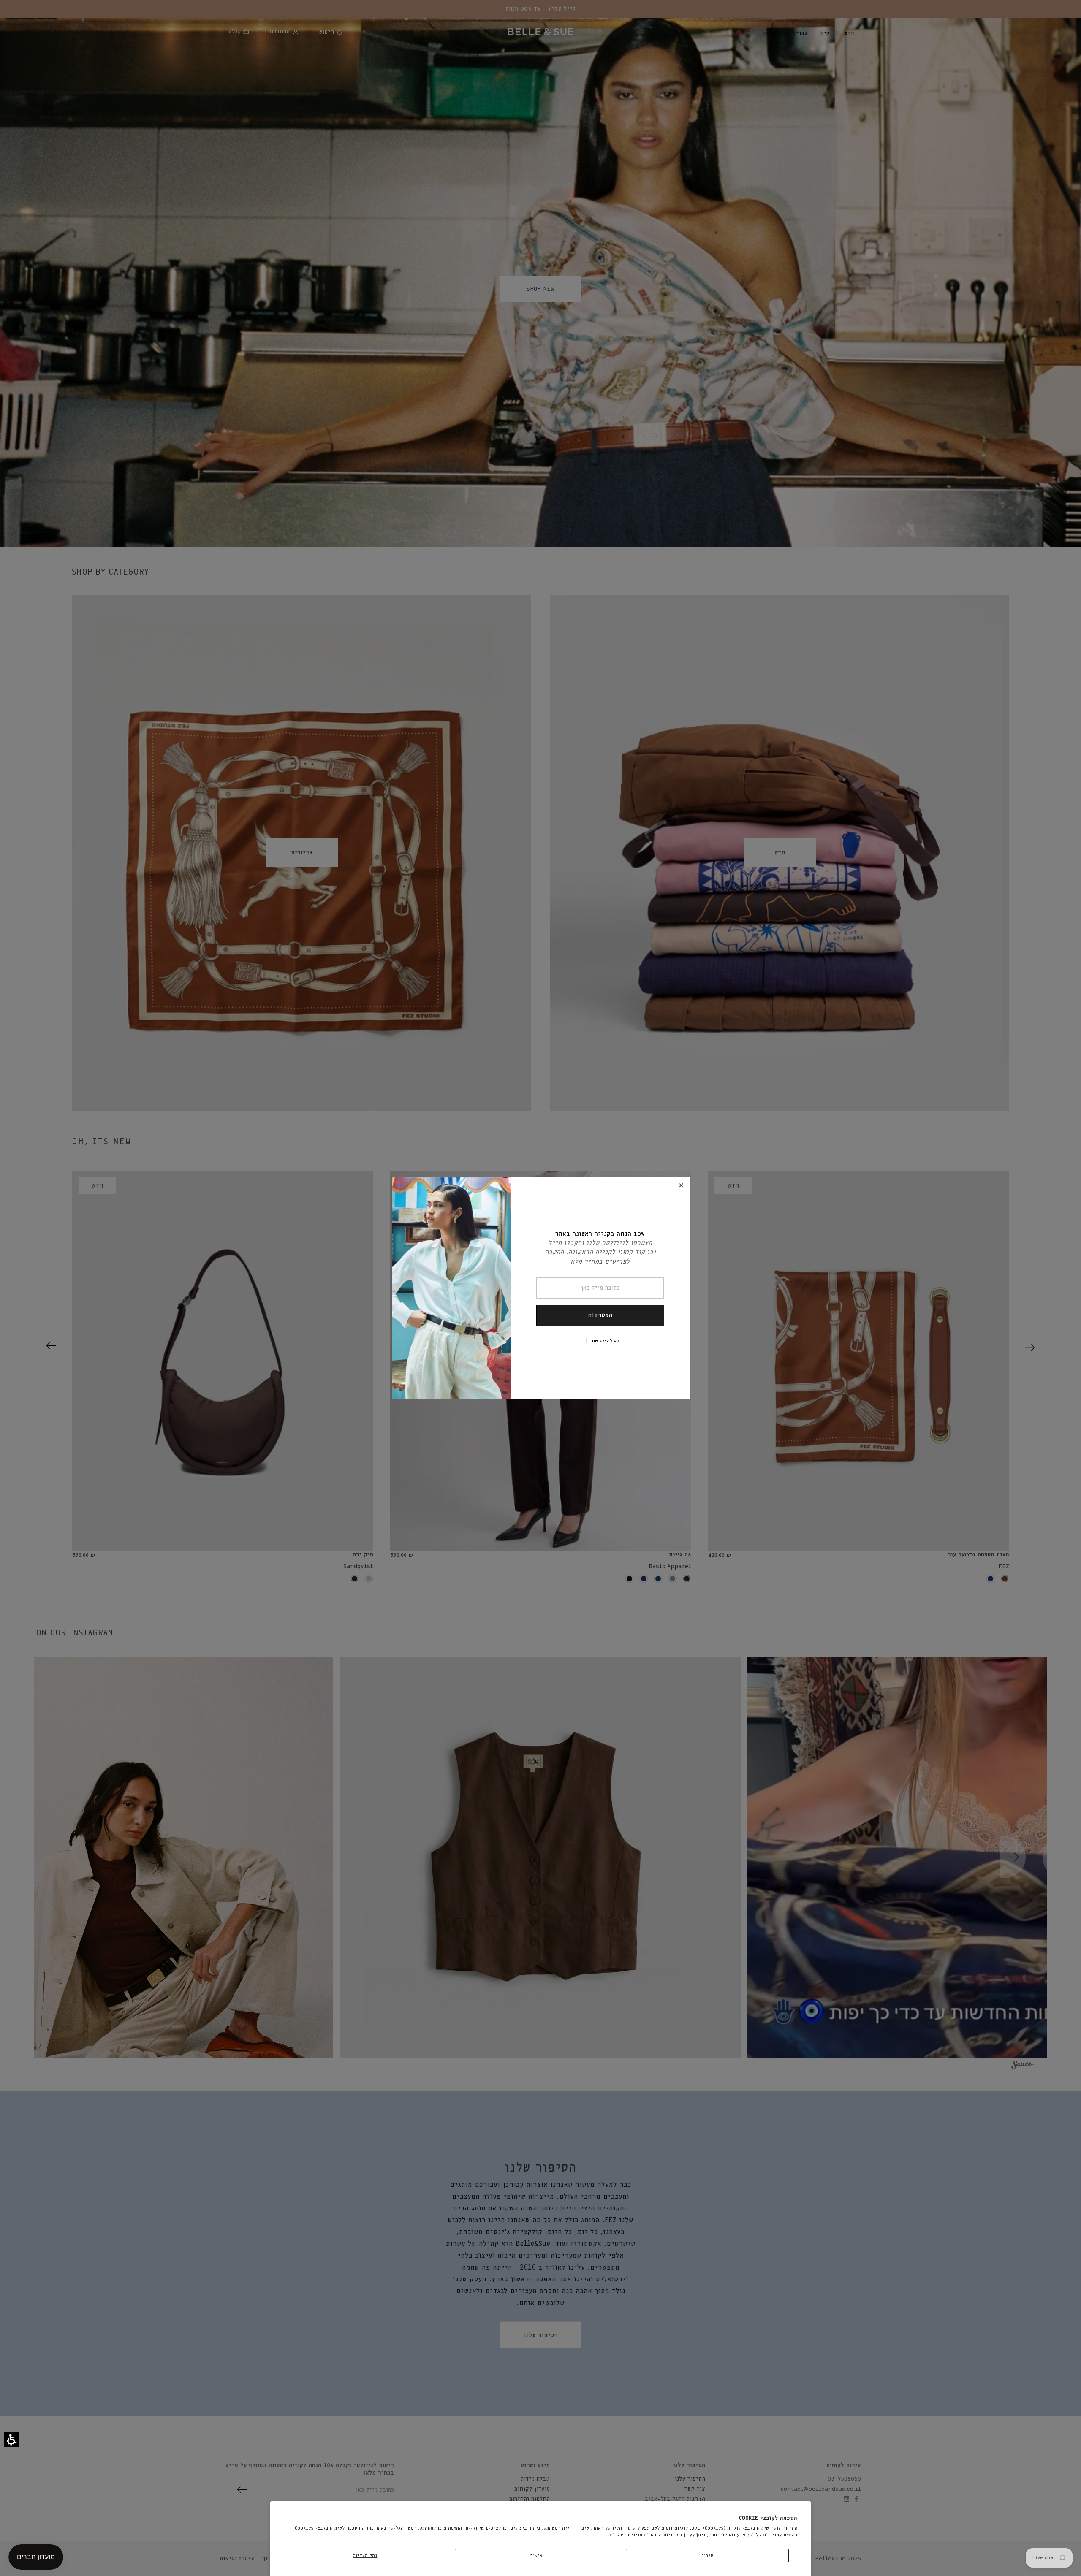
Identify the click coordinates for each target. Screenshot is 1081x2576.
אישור (536, 2556)
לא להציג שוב (605, 1341)
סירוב (707, 2556)
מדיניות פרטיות (626, 2535)
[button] (12, 2440)
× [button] (681, 1186)
